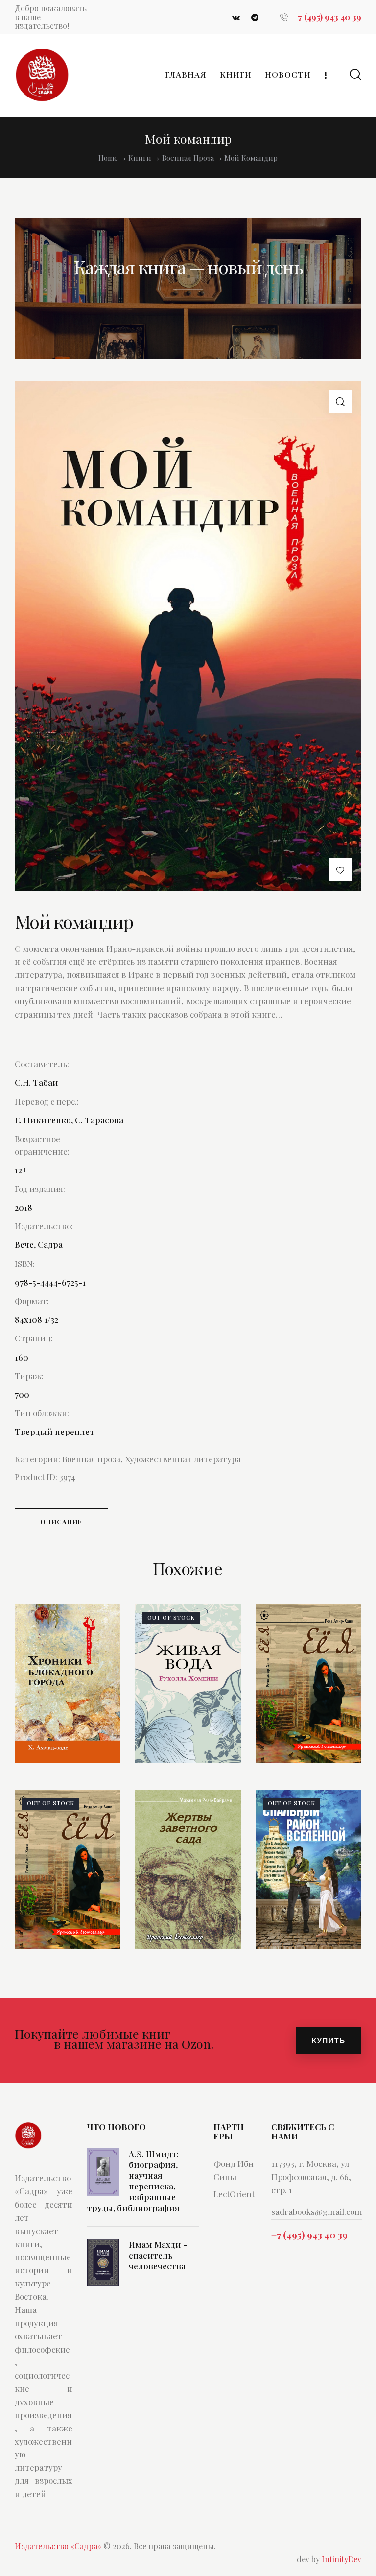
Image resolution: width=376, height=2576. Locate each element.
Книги (140, 158)
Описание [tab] (61, 1521)
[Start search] (355, 75)
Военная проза (188, 158)
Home (108, 158)
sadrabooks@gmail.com (317, 2211)
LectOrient (234, 2194)
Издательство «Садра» (58, 2546)
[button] (340, 402)
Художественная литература (183, 1459)
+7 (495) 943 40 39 (309, 2235)
